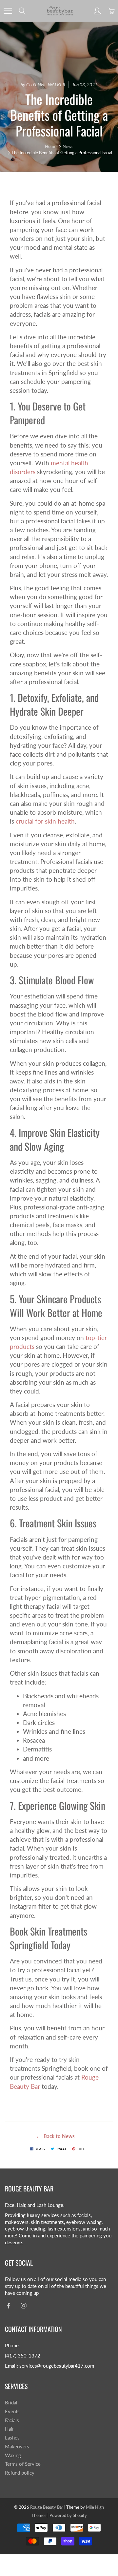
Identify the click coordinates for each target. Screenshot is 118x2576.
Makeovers (17, 2447)
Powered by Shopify (68, 2515)
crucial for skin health (45, 821)
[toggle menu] (8, 11)
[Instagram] (23, 2306)
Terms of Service (23, 2464)
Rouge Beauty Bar (47, 2507)
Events (12, 2411)
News (68, 146)
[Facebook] (8, 2306)
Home (51, 146)
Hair (9, 2429)
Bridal (11, 2403)
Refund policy (20, 2473)
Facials (12, 2420)
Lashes (12, 2438)
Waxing (13, 2455)
